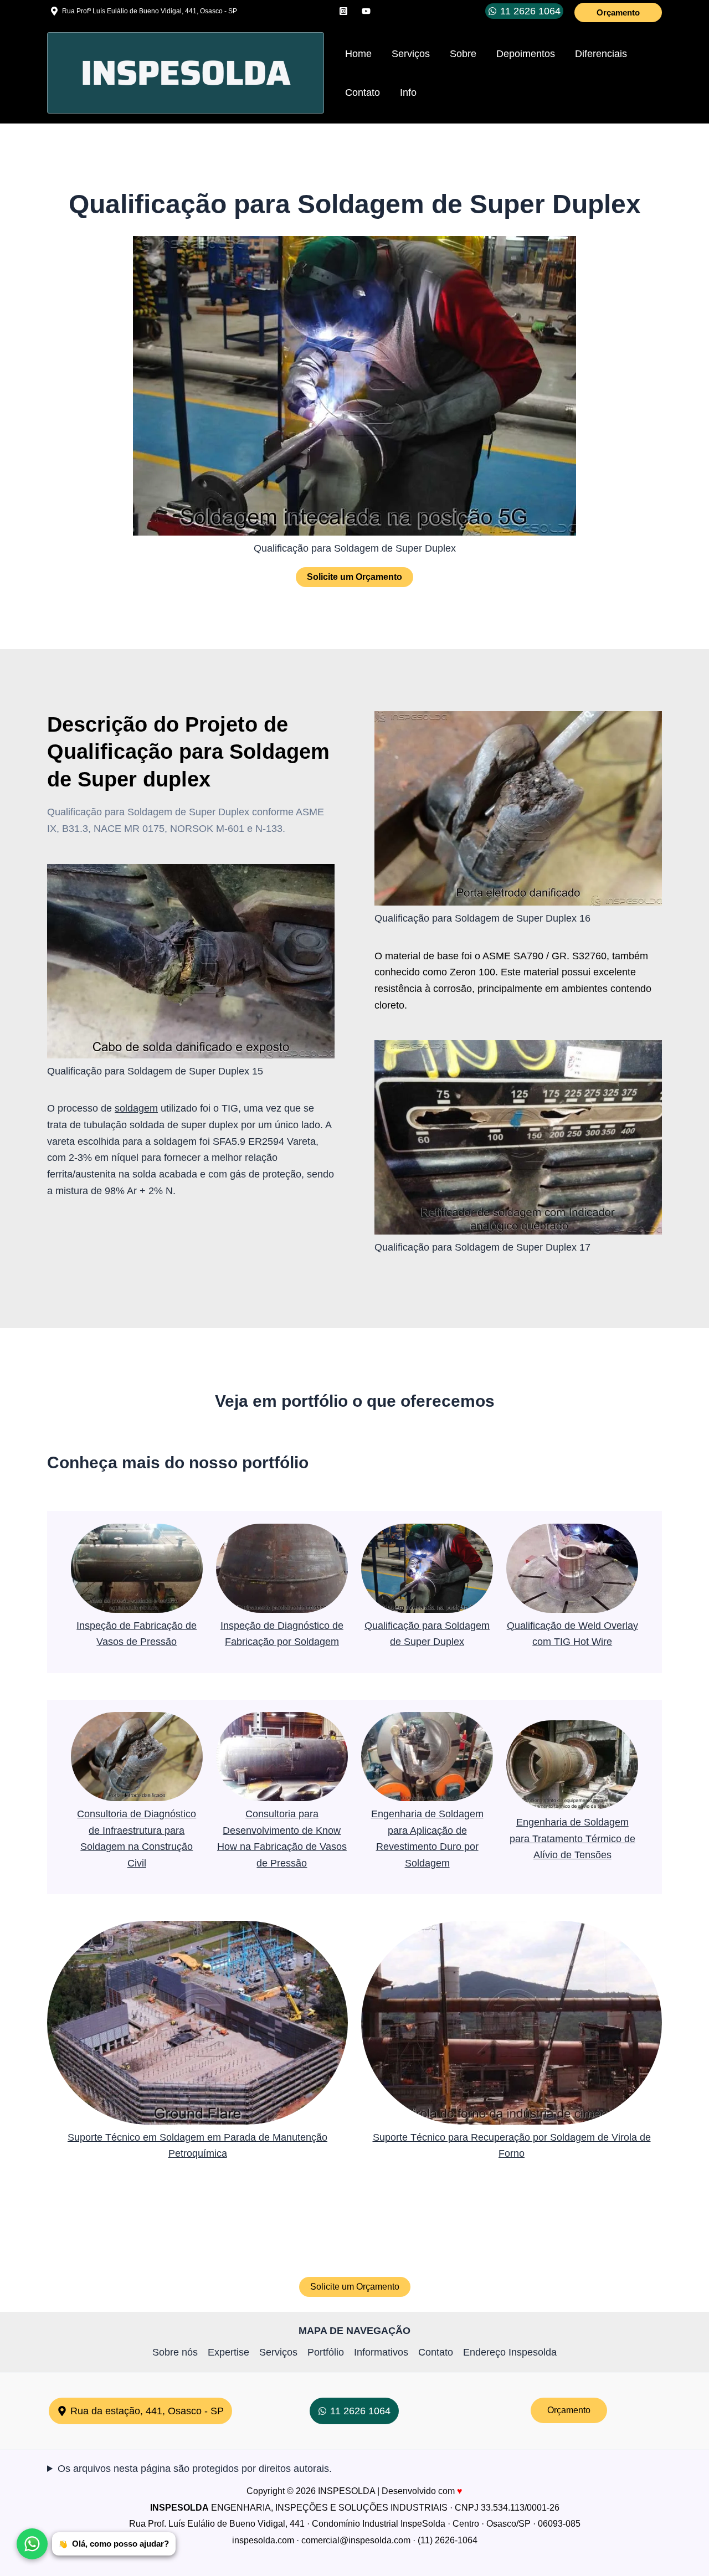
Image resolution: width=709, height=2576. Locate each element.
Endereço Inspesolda (510, 2352)
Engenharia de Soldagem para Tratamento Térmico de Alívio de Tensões (572, 1839)
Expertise (228, 2352)
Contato (436, 2352)
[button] (618, 12)
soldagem (136, 1108)
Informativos (381, 2352)
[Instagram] (343, 11)
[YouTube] (366, 11)
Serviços (278, 2352)
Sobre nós (175, 2352)
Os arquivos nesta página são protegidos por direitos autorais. (195, 2469)
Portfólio (326, 2352)
